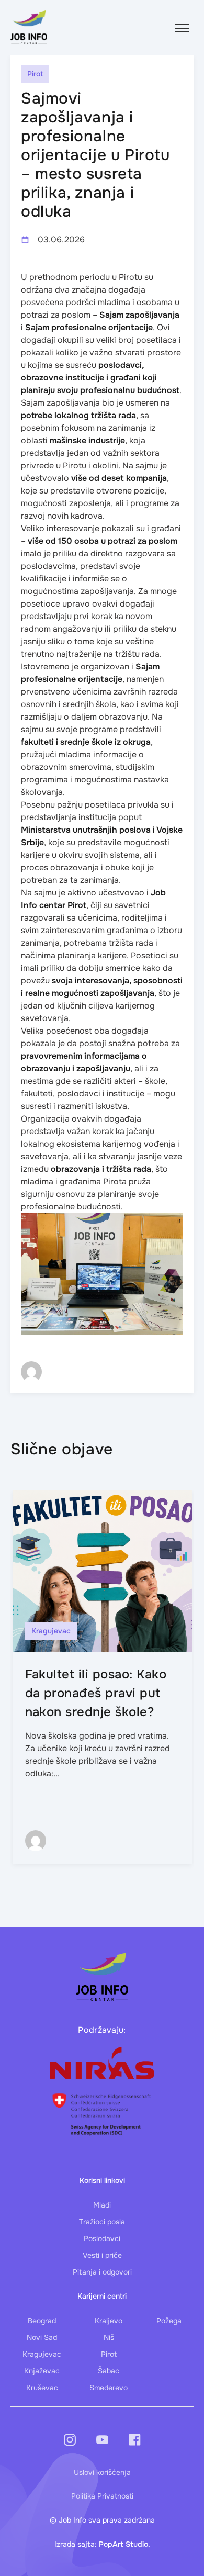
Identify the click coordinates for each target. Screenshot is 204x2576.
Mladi (102, 2205)
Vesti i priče (102, 2255)
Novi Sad (42, 2337)
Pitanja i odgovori (102, 2272)
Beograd (42, 2321)
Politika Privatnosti (102, 2496)
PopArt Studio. (124, 2544)
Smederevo (109, 2388)
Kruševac (42, 2388)
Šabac (109, 2371)
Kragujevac (42, 2354)
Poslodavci (102, 2238)
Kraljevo (109, 2321)
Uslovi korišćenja (102, 2472)
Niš (109, 2337)
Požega (169, 2321)
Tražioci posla (102, 2222)
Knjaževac (42, 2371)
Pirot (109, 2354)
